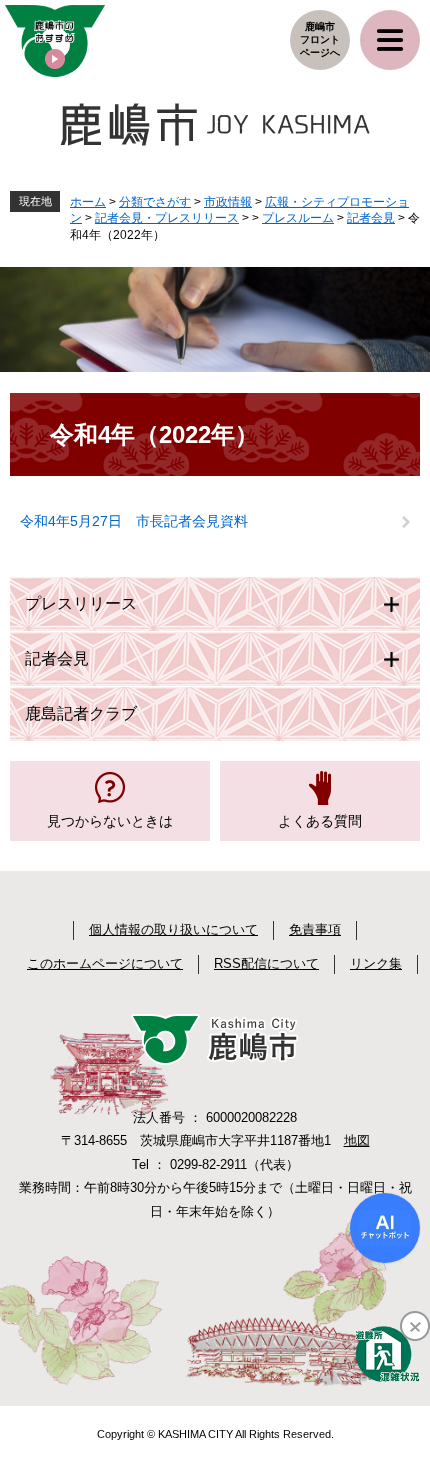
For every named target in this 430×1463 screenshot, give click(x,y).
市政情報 (228, 202)
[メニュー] (390, 40)
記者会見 (371, 218)
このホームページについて (105, 963)
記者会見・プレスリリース (167, 218)
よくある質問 (320, 821)
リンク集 (376, 963)
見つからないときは (110, 821)
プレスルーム (298, 218)
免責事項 (315, 929)
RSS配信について (266, 963)
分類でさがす (155, 202)
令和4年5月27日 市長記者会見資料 (134, 521)
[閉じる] (415, 1326)
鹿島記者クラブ (81, 713)
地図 (357, 1140)
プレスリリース (81, 603)
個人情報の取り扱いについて (173, 929)
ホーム (88, 202)
